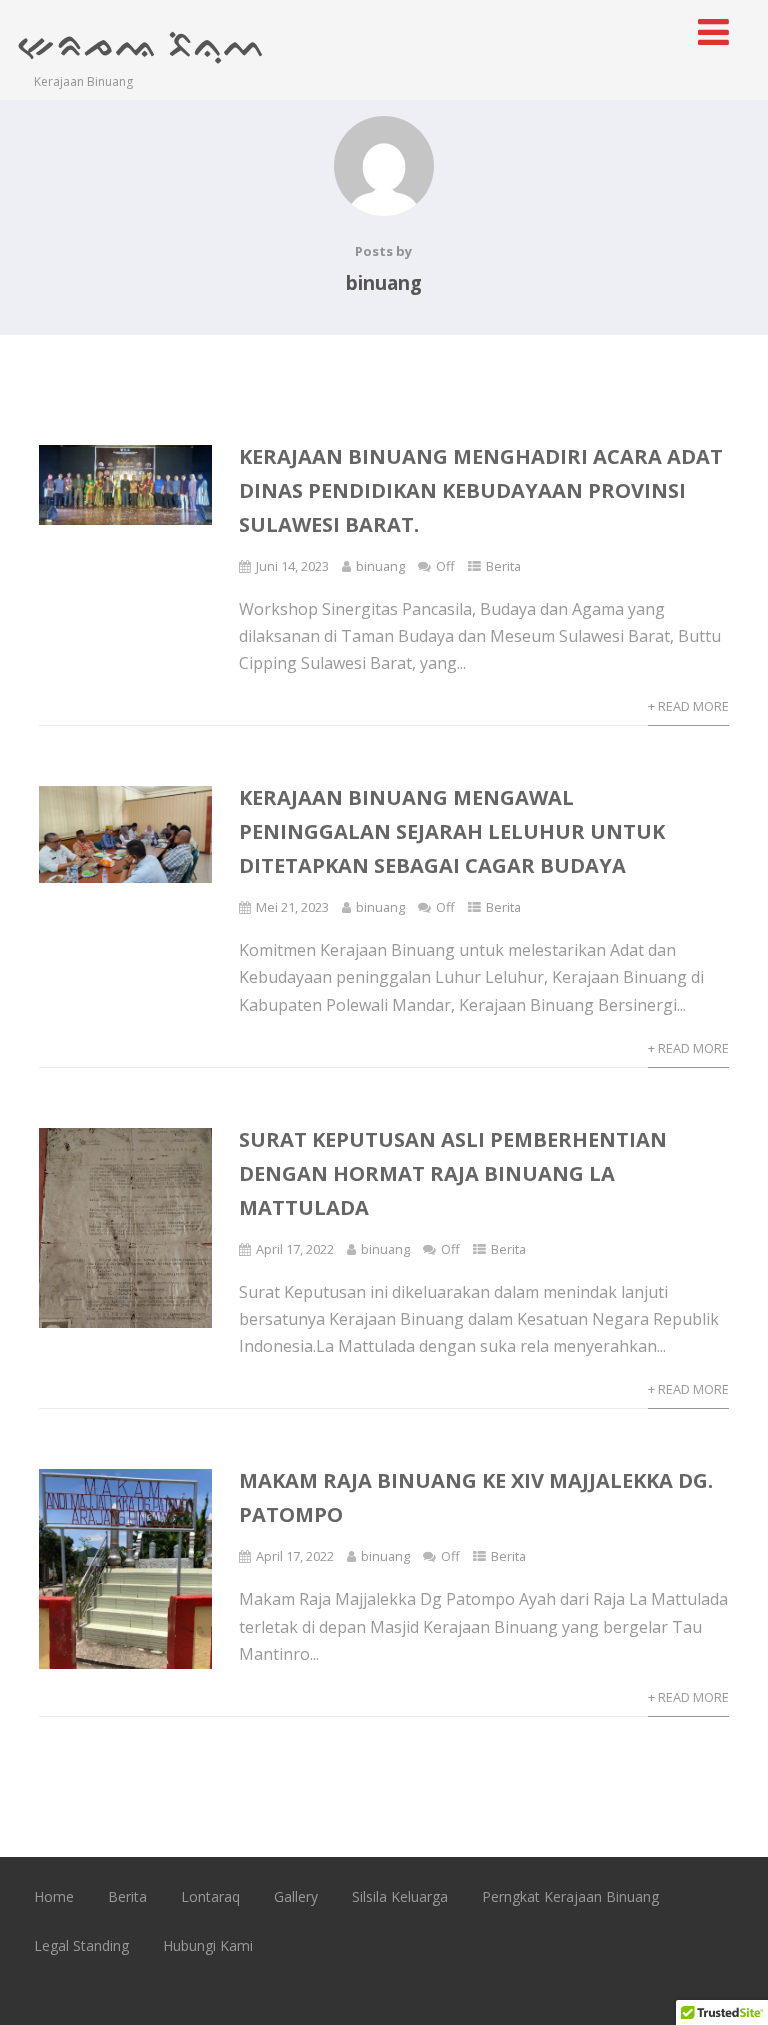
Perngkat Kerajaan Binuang (570, 1896)
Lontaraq (210, 1896)
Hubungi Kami (208, 1945)
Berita (503, 566)
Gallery (296, 1896)
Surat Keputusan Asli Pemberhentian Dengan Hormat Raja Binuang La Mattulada (453, 1173)
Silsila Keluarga (400, 1896)
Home (54, 1896)
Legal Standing (81, 1945)
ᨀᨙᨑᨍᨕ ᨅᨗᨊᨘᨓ (143, 42)
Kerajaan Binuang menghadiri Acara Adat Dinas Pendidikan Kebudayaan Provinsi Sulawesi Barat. (481, 490)
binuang (380, 566)
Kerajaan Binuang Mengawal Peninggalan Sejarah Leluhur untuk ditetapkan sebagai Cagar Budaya (452, 831)
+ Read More (688, 706)
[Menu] (713, 31)
